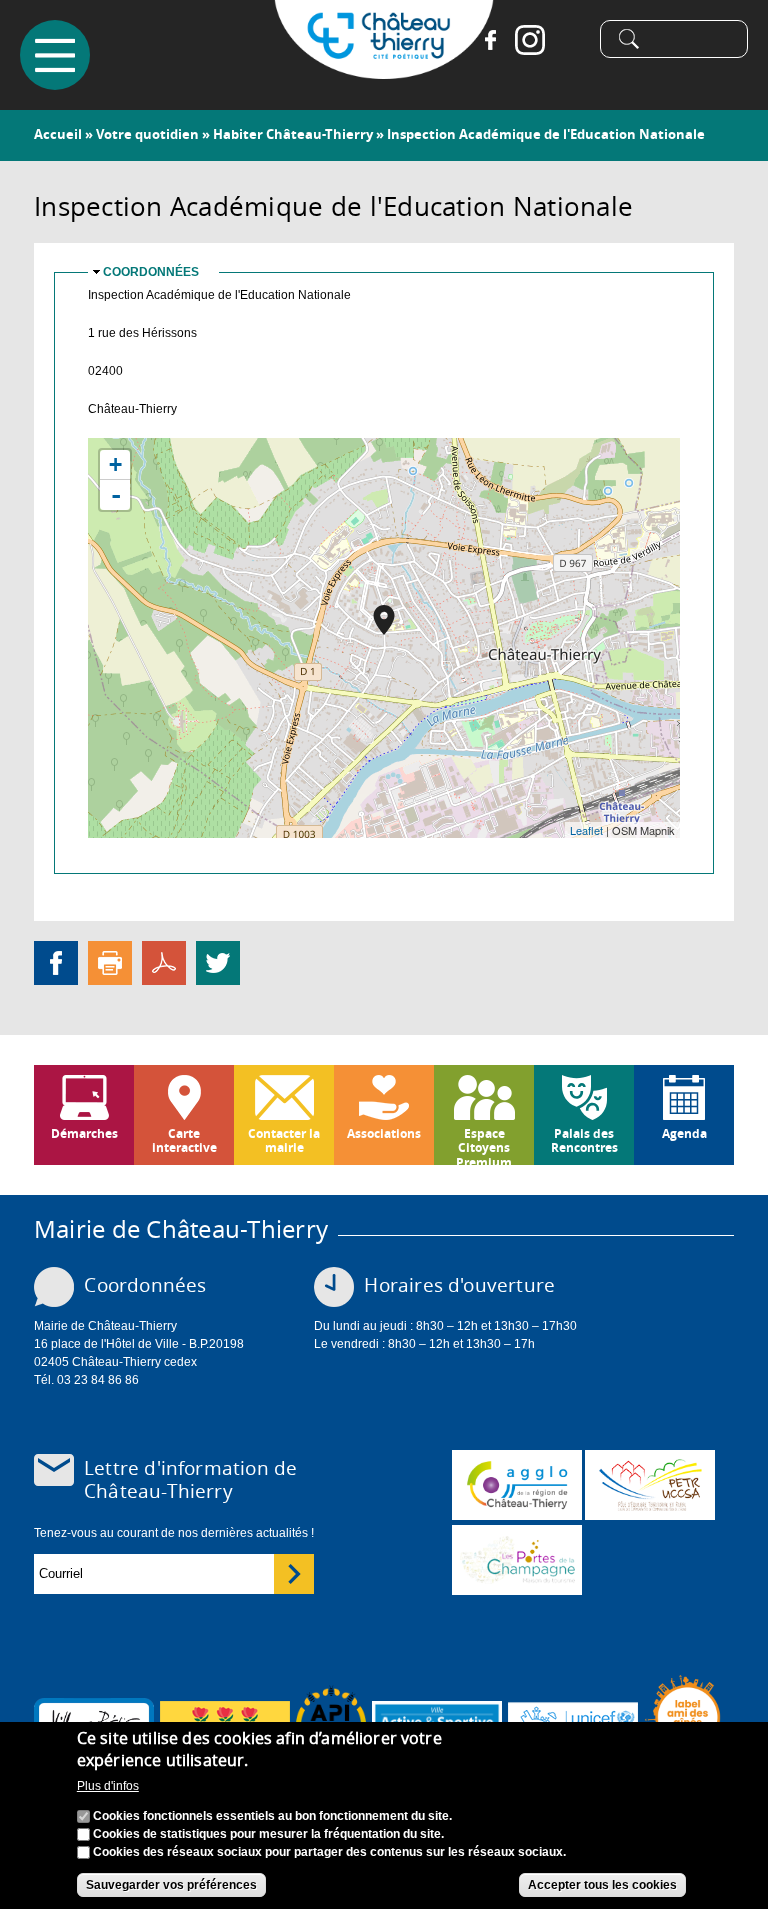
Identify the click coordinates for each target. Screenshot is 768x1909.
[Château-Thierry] (384, 70)
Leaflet (586, 830)
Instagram (530, 40)
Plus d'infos (108, 1786)
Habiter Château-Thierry (293, 134)
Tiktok (570, 40)
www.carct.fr (517, 1485)
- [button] (116, 495)
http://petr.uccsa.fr (650, 1485)
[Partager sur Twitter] (218, 962)
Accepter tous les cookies (602, 1885)
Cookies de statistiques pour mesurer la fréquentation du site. (268, 1834)
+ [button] (115, 464)
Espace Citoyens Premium (484, 1145)
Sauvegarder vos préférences (171, 1885)
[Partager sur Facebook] (56, 962)
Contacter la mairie (284, 1140)
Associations (384, 1133)
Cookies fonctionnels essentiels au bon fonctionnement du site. (272, 1816)
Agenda (684, 1133)
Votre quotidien (147, 134)
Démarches (84, 1133)
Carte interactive (184, 1140)
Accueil (58, 134)
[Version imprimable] (110, 962)
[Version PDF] (164, 962)
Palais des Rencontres (584, 1140)
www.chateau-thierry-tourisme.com (517, 1560)
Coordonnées (151, 272)
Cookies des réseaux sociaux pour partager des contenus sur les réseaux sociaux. (329, 1852)
